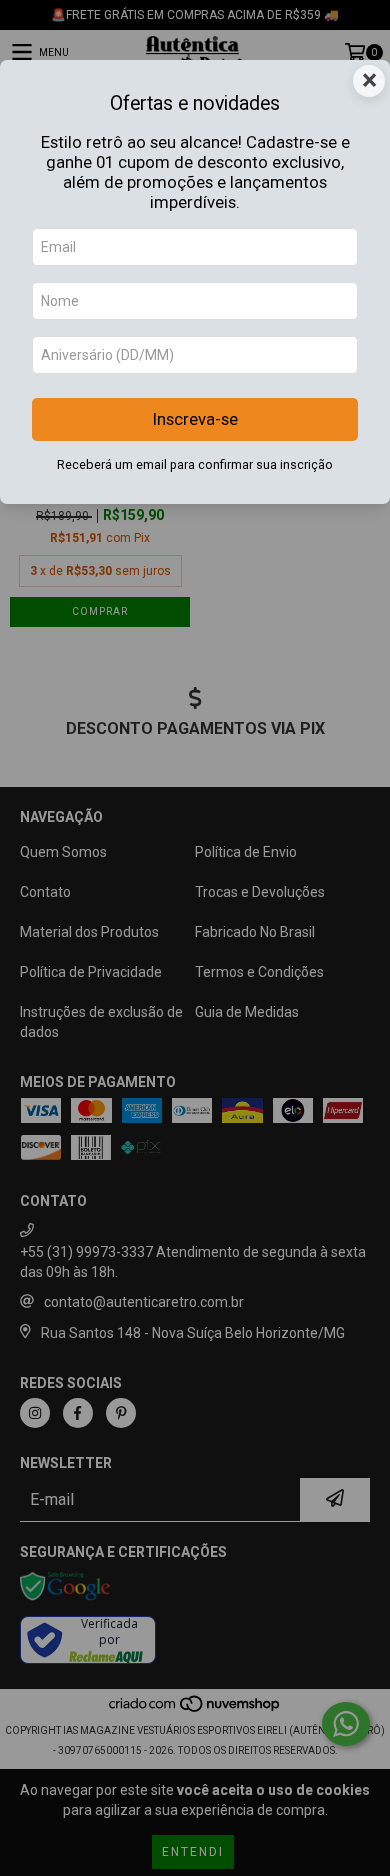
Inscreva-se (195, 419)
